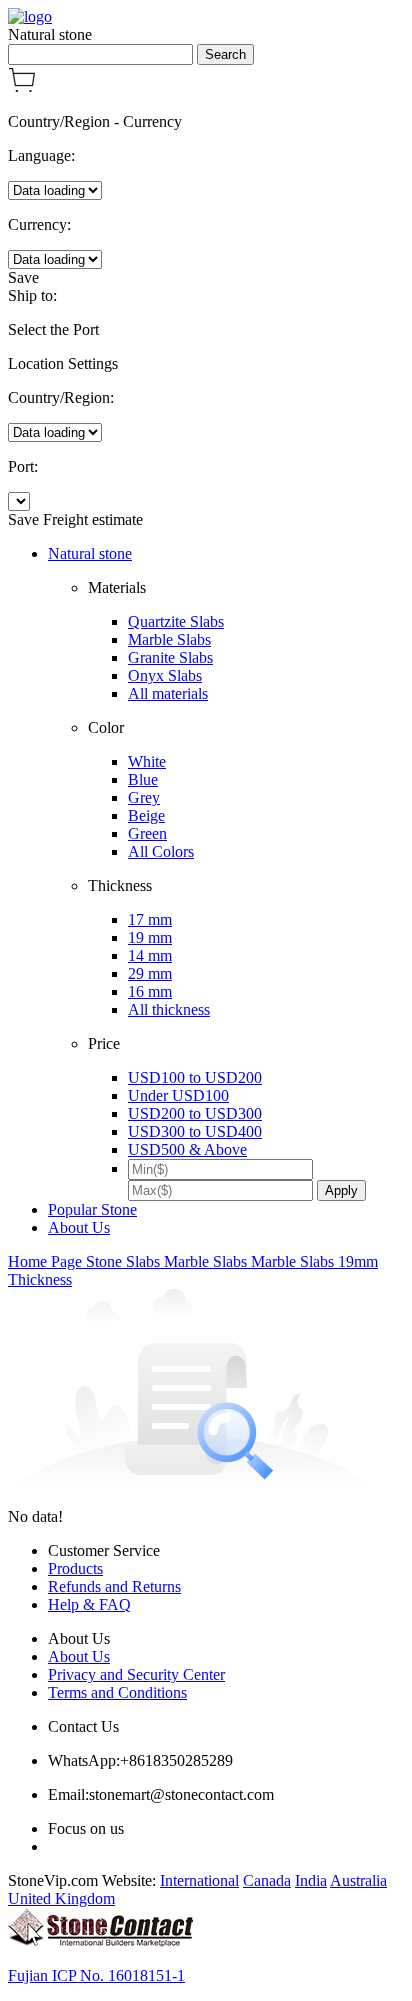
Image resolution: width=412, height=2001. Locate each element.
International (199, 1880)
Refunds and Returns (114, 1586)
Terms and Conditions (117, 1692)
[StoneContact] (100, 1941)
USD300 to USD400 (195, 1131)
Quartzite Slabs (176, 621)
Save (23, 277)
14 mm (150, 955)
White (147, 761)
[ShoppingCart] (22, 87)
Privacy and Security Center (136, 1674)
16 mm (150, 991)
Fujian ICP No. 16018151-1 (96, 1975)
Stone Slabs (125, 1261)
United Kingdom (61, 1898)
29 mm (150, 973)
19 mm (150, 937)
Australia (358, 1880)
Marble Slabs (169, 639)
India (311, 1880)
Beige (146, 815)
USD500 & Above (187, 1149)
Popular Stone (92, 1209)
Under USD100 (178, 1095)
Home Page (47, 1261)
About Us (79, 1227)
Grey (144, 797)
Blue (143, 779)
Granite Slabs (170, 657)
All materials (168, 693)
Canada (267, 1880)
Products (75, 1568)
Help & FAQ (89, 1604)
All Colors (161, 851)
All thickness (169, 1009)
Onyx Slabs (165, 675)
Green (147, 833)
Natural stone (90, 553)
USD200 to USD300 (195, 1113)
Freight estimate (93, 519)
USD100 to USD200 (195, 1077)
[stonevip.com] (30, 16)
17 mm (150, 919)
